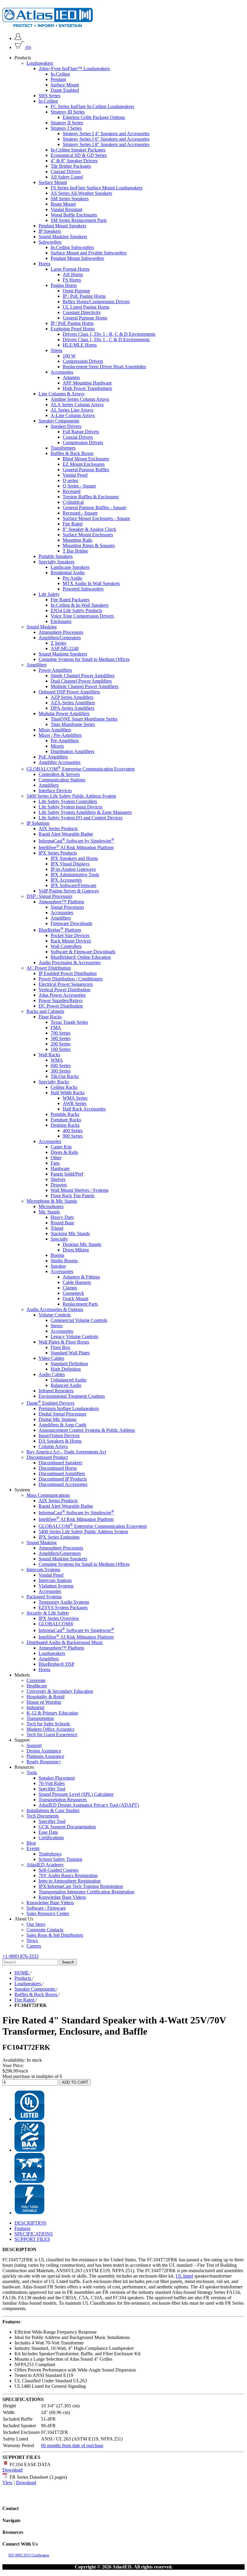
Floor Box (60, 1347)
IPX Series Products (58, 853)
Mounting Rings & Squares (89, 545)
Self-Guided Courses (58, 1870)
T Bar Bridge (75, 551)
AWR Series (75, 1103)
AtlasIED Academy (45, 1865)
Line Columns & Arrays (61, 394)
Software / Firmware (46, 1908)
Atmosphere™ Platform (61, 902)
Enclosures (61, 621)
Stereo (57, 1326)
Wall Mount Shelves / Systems (80, 1190)
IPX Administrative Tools (75, 875)
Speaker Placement (57, 1778)
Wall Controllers (66, 946)
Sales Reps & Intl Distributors (55, 1935)
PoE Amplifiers (53, 757)
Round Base (62, 1223)
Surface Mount (65, 85)
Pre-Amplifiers (65, 741)
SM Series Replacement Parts (79, 220)
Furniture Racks (66, 1120)
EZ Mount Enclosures (84, 464)
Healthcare (37, 1686)
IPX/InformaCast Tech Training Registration (81, 1886)
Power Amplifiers (55, 670)
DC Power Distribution (61, 1006)
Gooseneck (73, 1293)
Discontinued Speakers (60, 1463)
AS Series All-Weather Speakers (81, 193)
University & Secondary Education (60, 1691)
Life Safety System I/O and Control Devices (81, 818)
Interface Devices (55, 791)
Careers (34, 1946)
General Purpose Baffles (86, 470)
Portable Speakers (56, 556)
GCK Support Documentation (67, 1827)
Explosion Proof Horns (73, 329)
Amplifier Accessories (59, 762)
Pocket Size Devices (70, 935)
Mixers (57, 746)
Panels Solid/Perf (67, 1174)
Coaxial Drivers (66, 171)
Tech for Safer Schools (48, 1724)
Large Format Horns (70, 269)
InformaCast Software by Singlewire (76, 841)
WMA (57, 1060)
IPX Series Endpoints (59, 1537)
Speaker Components (59, 421)
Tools (32, 1772)
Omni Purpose (76, 291)
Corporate (36, 1680)
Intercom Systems (43, 1570)
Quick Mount (75, 1299)
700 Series (61, 1033)
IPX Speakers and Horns (74, 858)
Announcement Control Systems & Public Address (87, 1430)
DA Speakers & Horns (60, 1441)
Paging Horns (64, 285)
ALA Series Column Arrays (77, 405)
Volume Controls (55, 1315)
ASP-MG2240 (65, 648)
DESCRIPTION (30, 2223)
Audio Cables (52, 1374)
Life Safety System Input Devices (70, 807)
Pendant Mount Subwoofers (77, 258)
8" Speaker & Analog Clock (89, 529)
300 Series (61, 1071)
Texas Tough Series (69, 1022)
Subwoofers (50, 242)
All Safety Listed (67, 177)
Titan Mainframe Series (73, 724)
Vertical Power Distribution (64, 990)
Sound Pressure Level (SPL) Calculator (76, 1794)
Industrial (35, 1707)
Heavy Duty (62, 1217)
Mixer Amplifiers (55, 730)
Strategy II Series (67, 123)
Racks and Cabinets (45, 1011)
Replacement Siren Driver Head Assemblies (104, 367)
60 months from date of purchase (72, 2445)
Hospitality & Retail (45, 1697)
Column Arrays (53, 1446)
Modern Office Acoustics (50, 1729)
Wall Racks (49, 1055)
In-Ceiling (60, 74)
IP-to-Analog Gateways (73, 869)
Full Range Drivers (81, 432)
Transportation (40, 1718)
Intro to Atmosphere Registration (70, 1881)
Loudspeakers (40, 63)
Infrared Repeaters (56, 1391)
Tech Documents (43, 1816)
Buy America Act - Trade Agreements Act (66, 1452)
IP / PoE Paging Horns (84, 296)
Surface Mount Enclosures (88, 535)
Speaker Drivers (66, 426)
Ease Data (48, 1832)
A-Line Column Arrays (73, 415)
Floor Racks (50, 1017)
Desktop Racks (65, 1125)
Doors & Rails (64, 1152)
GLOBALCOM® (56, 1624)
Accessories (62, 372)
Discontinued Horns (58, 1468)
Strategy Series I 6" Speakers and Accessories (106, 139)
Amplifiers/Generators (60, 638)
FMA (56, 1028)
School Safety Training (60, 1859)
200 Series (61, 1044)
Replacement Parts (80, 1304)
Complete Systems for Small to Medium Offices (84, 659)
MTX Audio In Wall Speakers (91, 583)
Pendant (58, 79)
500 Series (61, 1038)
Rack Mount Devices (71, 941)
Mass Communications (48, 1495)
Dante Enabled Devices (50, 1403)
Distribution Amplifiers (72, 751)
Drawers (59, 1185)
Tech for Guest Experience (52, 1735)
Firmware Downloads (71, 923)
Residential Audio (68, 573)
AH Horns (73, 274)
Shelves (58, 1179)
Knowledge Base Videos (62, 1897)
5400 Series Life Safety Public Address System (71, 796)
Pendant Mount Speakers (62, 226)
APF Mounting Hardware (87, 383)
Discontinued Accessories (63, 1484)
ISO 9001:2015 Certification (29, 2555)
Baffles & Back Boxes (72, 453)
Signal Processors (67, 907)
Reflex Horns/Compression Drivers (96, 302)
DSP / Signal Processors (49, 896)
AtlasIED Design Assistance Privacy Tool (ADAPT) (89, 1805)
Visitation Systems (56, 1586)
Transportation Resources (63, 1800)
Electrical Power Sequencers (66, 984)
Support (34, 1745)
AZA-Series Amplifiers (73, 703)
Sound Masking (42, 627)
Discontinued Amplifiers (62, 1473)
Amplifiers (37, 665)
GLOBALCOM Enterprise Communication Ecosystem (81, 769)
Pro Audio (72, 578)
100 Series (61, 1049)
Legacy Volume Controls (74, 1336)
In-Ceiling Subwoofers (72, 247)
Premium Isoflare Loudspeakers (69, 1408)
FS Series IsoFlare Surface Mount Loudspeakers (97, 188)
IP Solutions (38, 823)
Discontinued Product (47, 1457)
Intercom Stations (55, 1580)
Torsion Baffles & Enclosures (91, 497)
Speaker (58, 1266)
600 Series (61, 1065)
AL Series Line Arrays (72, 410)
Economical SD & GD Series (79, 155)
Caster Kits (61, 1147)
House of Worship (44, 1702)
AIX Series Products (58, 829)
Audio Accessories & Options (55, 1309)
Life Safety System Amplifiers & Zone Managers (85, 812)
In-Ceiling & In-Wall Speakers (80, 605)
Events (33, 1848)
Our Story (36, 1924)
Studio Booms (64, 1261)
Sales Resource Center (48, 1913)
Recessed (72, 491)
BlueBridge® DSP (56, 1664)
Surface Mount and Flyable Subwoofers (89, 253)
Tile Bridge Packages (71, 166)
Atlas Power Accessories (62, 995)
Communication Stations (62, 780)
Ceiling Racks (64, 1087)
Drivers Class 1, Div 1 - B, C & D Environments (109, 334)
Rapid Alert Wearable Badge (66, 834)
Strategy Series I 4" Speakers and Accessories (106, 134)
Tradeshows (50, 1854)
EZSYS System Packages (63, 1607)
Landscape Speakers (70, 567)
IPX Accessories (66, 880)
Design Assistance (44, 1751)
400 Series (73, 1131)
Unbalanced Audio (69, 1380)
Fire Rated (73, 524)
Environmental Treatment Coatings (72, 1396)
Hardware (60, 1168)
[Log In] (18, 38)
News (32, 1941)
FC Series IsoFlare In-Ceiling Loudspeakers (92, 106)
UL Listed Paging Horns (86, 307)
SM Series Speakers (70, 199)
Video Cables (51, 1358)
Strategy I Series (66, 128)
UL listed (184, 2276)
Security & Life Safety (48, 1613)
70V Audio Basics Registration (68, 1875)
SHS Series (49, 96)
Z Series (58, 643)
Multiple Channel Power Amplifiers (84, 686)
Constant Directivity (82, 312)
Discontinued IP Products (63, 1479)
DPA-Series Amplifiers (72, 708)
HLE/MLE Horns (80, 345)
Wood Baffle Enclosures (74, 215)
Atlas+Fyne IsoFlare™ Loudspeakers (74, 69)
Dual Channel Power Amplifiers (81, 681)
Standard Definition (69, 1364)
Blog (31, 1843)
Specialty (59, 1239)
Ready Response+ (44, 1762)
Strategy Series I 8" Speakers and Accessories (106, 144)
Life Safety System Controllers (68, 801)
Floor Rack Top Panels (72, 1196)
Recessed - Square (80, 513)
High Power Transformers (87, 388)
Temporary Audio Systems (64, 1602)
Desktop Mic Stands (82, 1244)
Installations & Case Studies (53, 1810)
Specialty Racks (54, 1082)
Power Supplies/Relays (61, 1000)
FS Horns (72, 280)
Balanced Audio (66, 1385)
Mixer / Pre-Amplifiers (60, 735)
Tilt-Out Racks (65, 1076)
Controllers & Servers (59, 774)
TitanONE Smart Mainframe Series (84, 719)
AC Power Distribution (49, 968)
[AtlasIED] (48, 25)
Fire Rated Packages (70, 600)
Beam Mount (63, 204)
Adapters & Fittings (81, 1277)
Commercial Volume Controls (79, 1320)
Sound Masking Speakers (63, 237)
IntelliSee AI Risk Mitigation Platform (76, 847)
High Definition (66, 1369)
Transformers (63, 448)
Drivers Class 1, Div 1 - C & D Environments (106, 340)
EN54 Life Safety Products (76, 611)
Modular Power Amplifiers (64, 713)
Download (13, 2470)
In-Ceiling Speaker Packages (78, 150)
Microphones (51, 1206)
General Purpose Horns (85, 318)
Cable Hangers (77, 1282)
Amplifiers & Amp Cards (63, 1425)
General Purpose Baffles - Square (94, 508)
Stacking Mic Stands (70, 1233)
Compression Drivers (83, 361)
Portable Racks (65, 1114)
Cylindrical (73, 502)
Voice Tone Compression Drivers (82, 616)
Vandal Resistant (66, 209)
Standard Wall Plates (70, 1353)
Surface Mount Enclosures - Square (96, 518)
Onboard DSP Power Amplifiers (69, 692)
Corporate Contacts (45, 1930)
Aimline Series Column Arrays (80, 399)
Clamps (70, 1288)
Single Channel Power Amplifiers (83, 676)
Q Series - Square (79, 486)
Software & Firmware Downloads (83, 952)
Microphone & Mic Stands (52, 1201)
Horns (44, 264)
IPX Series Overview (59, 1618)
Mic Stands (49, 1212)
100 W (69, 356)
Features (22, 2228)
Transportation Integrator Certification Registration (86, 1892)
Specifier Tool (52, 1789)
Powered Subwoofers (83, 589)
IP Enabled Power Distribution (68, 973)
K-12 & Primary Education (52, 1713)
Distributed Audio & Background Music (65, 1642)
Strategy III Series (68, 112)
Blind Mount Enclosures (86, 459)
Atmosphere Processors (61, 632)
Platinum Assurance (45, 1756)
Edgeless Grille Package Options (94, 117)
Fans (55, 1163)
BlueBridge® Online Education (81, 957)
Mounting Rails (77, 540)
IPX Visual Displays (70, 864)
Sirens (56, 350)
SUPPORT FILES (32, 2239)
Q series (70, 480)
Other (56, 1158)
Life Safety (49, 594)
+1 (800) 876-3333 (20, 1956)
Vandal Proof (75, 475)
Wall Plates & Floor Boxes (64, 1342)
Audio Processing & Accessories (70, 962)
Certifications (51, 1838)
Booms (57, 1255)
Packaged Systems (44, 1597)
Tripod (57, 1228)
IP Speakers (50, 231)
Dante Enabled (65, 90)
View (8, 2483)
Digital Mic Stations (58, 1419)
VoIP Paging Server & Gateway (69, 891)
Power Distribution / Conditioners (71, 979)
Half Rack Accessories (84, 1109)
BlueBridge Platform (60, 930)
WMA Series (75, 1098)
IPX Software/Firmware (73, 885)
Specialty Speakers (56, 562)
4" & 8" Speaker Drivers (74, 161)
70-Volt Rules (52, 1783)
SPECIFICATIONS (34, 2234)
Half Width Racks (68, 1093)
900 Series (73, 1136)
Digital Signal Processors (62, 1414)
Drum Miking (76, 1250)
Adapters (71, 377)
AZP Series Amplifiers (72, 697)
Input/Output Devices (59, 1436)
